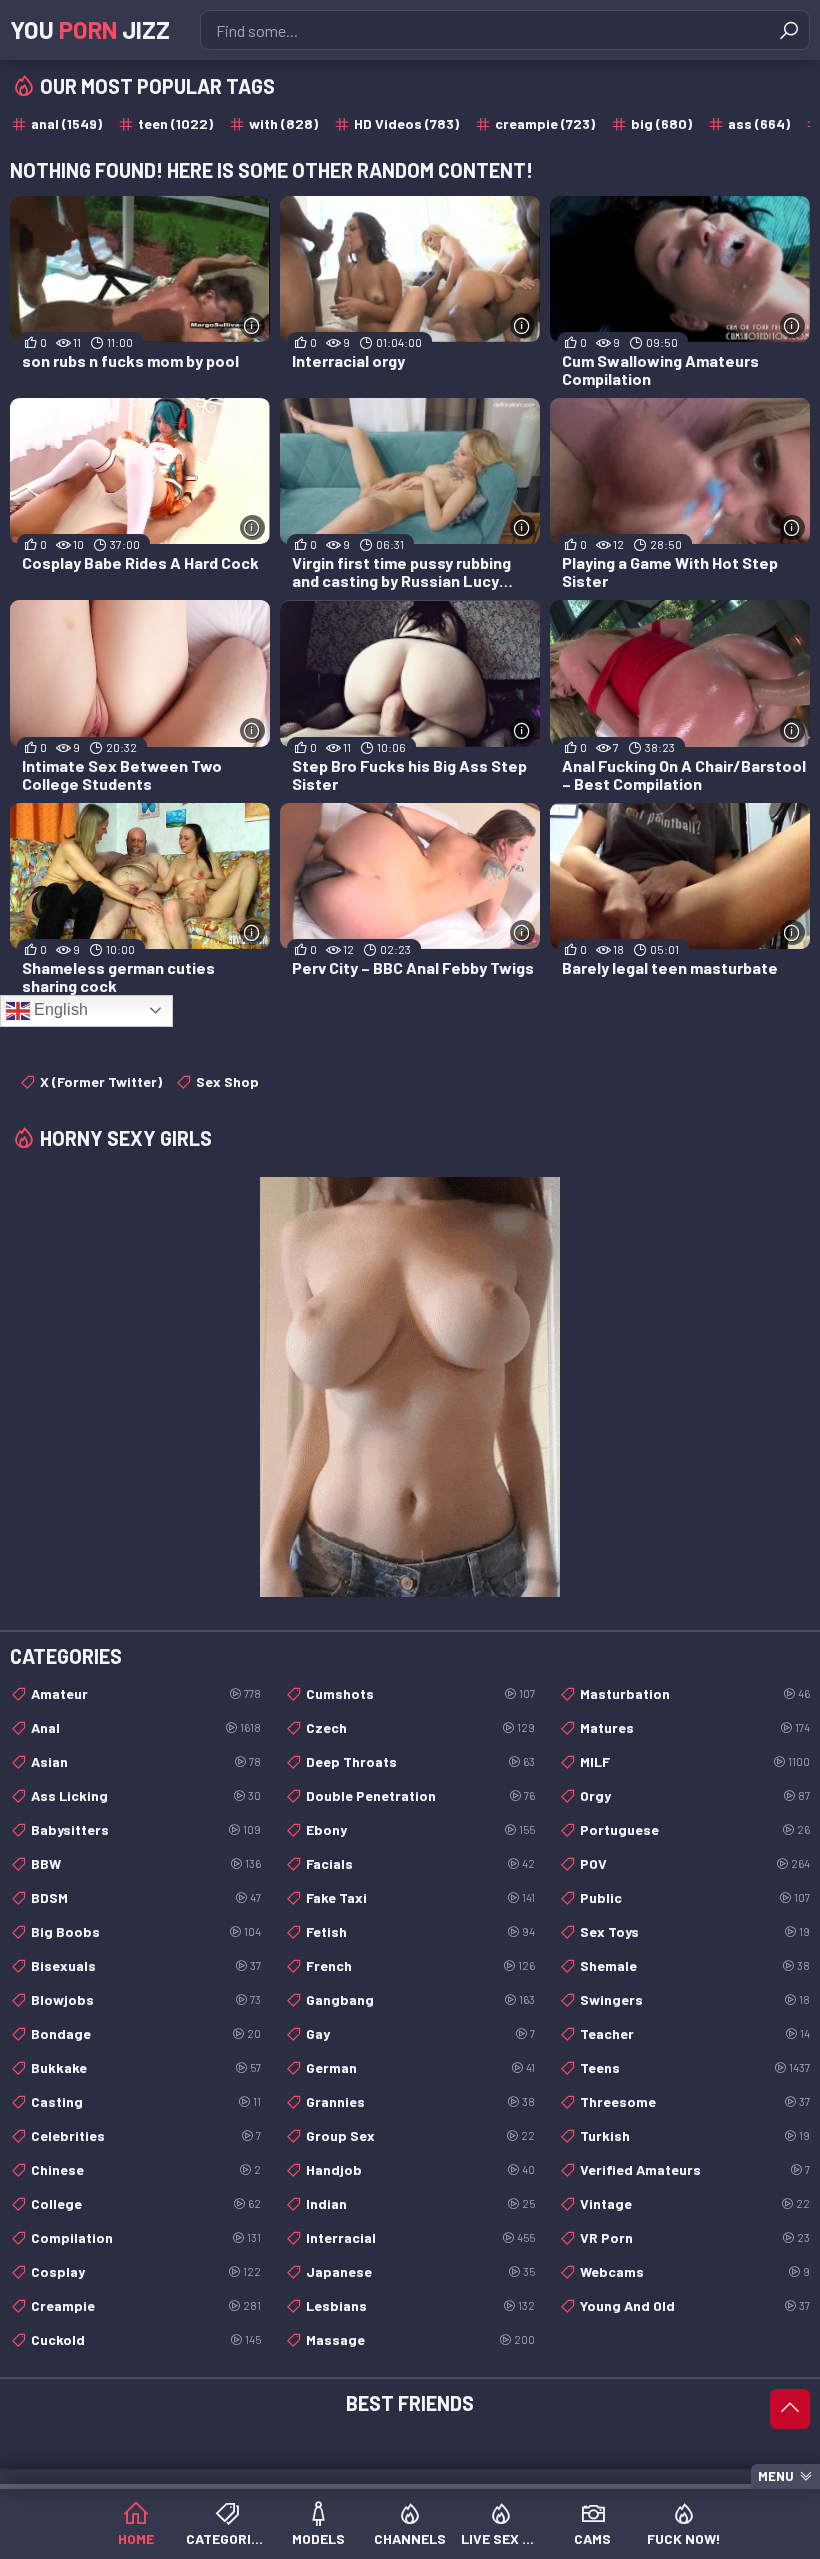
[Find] (789, 30)
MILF (695, 1761)
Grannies (421, 2101)
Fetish (421, 1931)
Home (136, 2538)
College (146, 2203)
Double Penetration (421, 1795)
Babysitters (146, 1829)
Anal (146, 1727)
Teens (695, 2067)
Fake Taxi (421, 1897)
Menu (776, 2476)
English (59, 1009)
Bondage (146, 2033)
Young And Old (695, 2305)
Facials (421, 1863)
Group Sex (421, 2135)
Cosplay (146, 2271)
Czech (421, 1727)
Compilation (146, 2237)
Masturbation (695, 1693)
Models (318, 2538)
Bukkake (146, 2067)
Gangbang (421, 1999)
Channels (410, 2538)
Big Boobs (146, 1931)
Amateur (146, 1693)
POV (695, 1863)
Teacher (695, 2033)
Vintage (695, 2203)
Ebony (421, 1829)
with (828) (283, 123)
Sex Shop (227, 1081)
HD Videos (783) (406, 123)
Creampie (146, 2305)
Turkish (695, 2135)
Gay (421, 2033)
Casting (146, 2101)
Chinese (146, 2169)
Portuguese (695, 1829)
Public (695, 1897)
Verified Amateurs (695, 2169)
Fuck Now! (684, 2538)
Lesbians (421, 2305)
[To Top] (790, 2409)
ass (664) (759, 123)
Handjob (421, 2169)
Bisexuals (146, 1965)
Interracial (421, 2237)
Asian (146, 1761)
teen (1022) (175, 123)
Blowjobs (146, 1999)
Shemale (695, 1965)
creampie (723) (545, 123)
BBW (146, 1863)
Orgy (695, 1795)
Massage (421, 2339)
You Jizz (90, 29)
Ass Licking (146, 1795)
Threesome (695, 2101)
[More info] (252, 325)
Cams (592, 2538)
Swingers (695, 1999)
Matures (695, 1727)
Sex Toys (695, 1931)
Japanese (421, 2271)
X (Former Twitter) (101, 1081)
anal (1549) (66, 123)
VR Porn (695, 2237)
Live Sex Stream (501, 2538)
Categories (226, 2538)
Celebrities (146, 2135)
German (421, 2067)
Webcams (695, 2271)
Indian (421, 2203)
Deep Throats (421, 1761)
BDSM (146, 1897)
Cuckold (146, 2339)
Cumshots (421, 1693)
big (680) (661, 123)
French (421, 1965)
